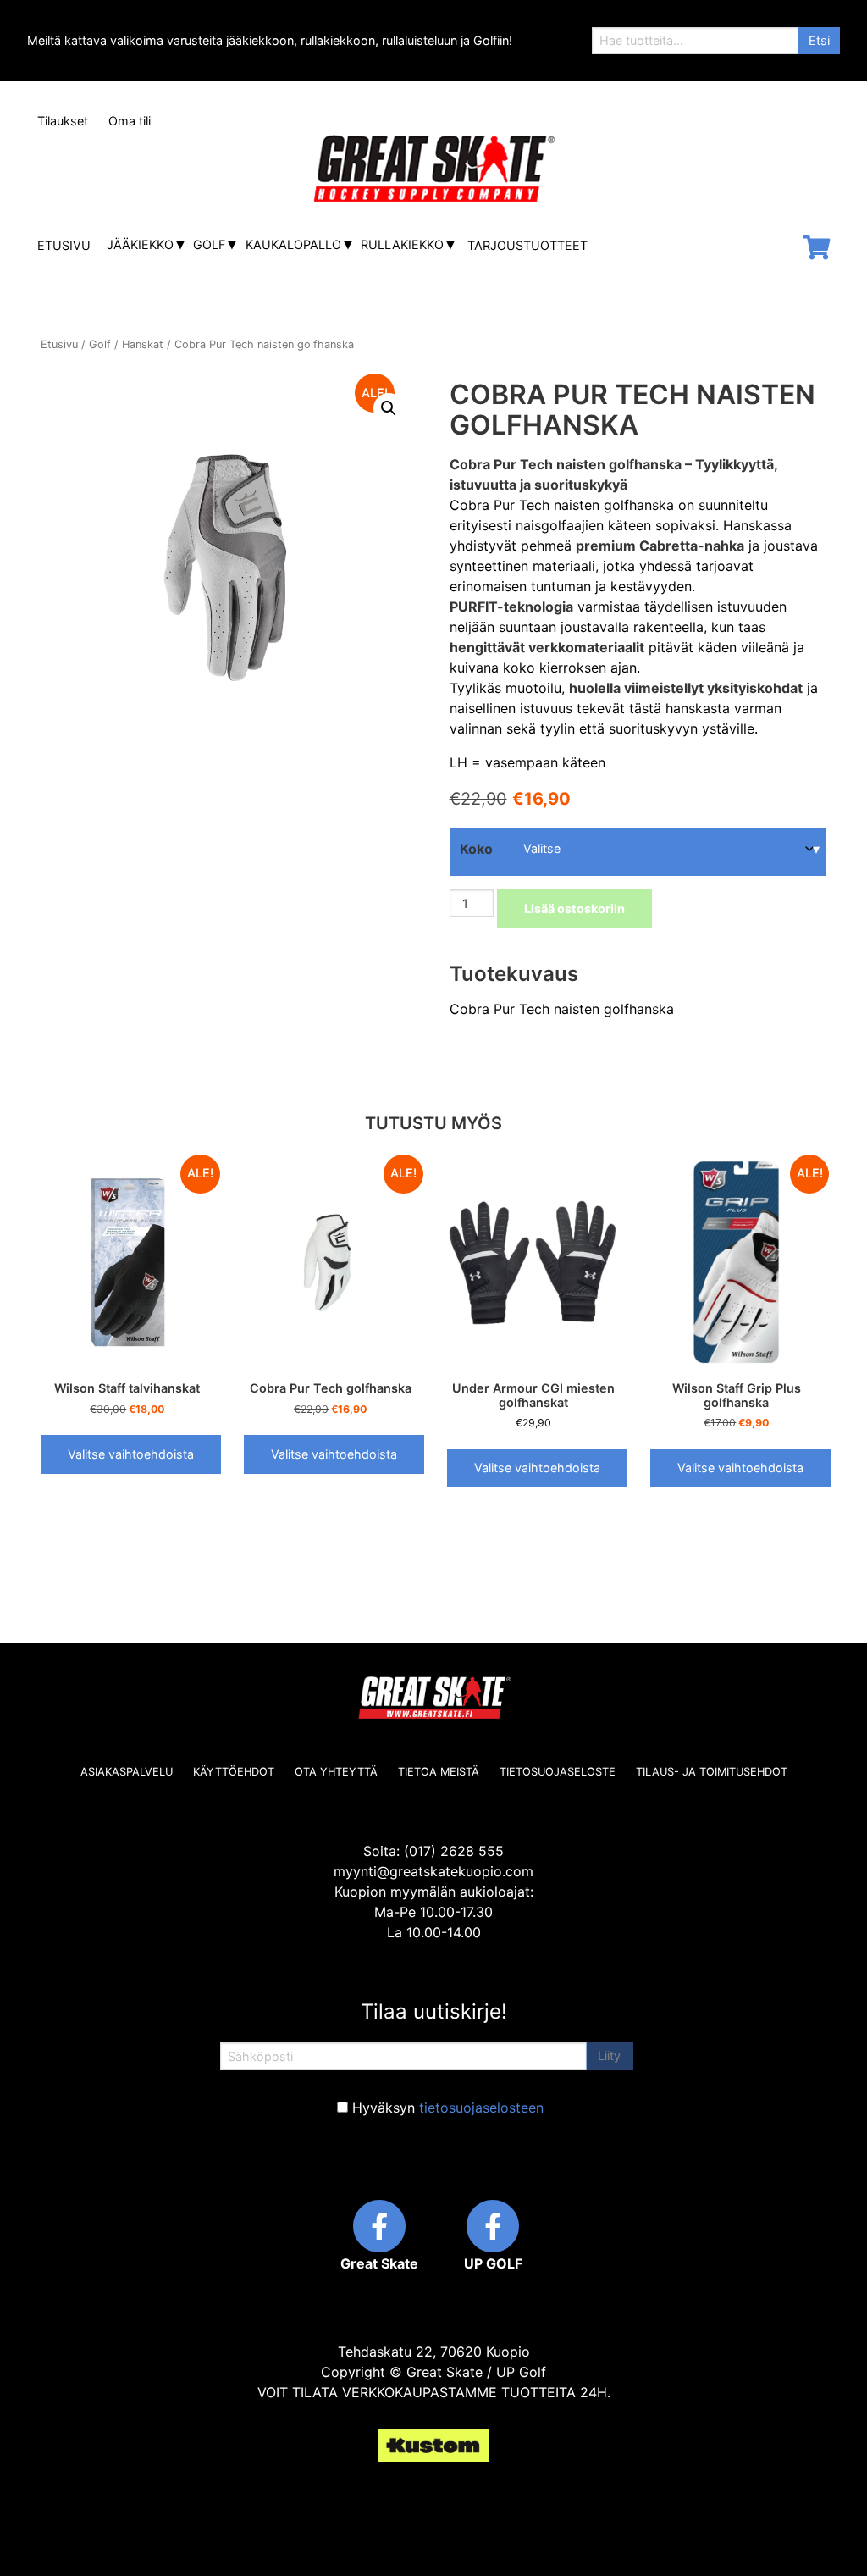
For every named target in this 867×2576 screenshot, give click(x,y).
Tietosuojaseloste (558, 1772)
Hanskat (143, 344)
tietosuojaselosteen (481, 2108)
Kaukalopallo (293, 244)
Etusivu (64, 245)
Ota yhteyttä (336, 1772)
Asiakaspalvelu (127, 1772)
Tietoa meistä (439, 1772)
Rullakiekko (402, 244)
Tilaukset (63, 121)
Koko (476, 849)
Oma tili (130, 121)
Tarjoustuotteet (527, 245)
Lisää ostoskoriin (574, 909)
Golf (209, 244)
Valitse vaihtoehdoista (131, 1454)
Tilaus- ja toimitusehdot (712, 1772)
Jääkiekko (140, 244)
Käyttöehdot (234, 1772)
